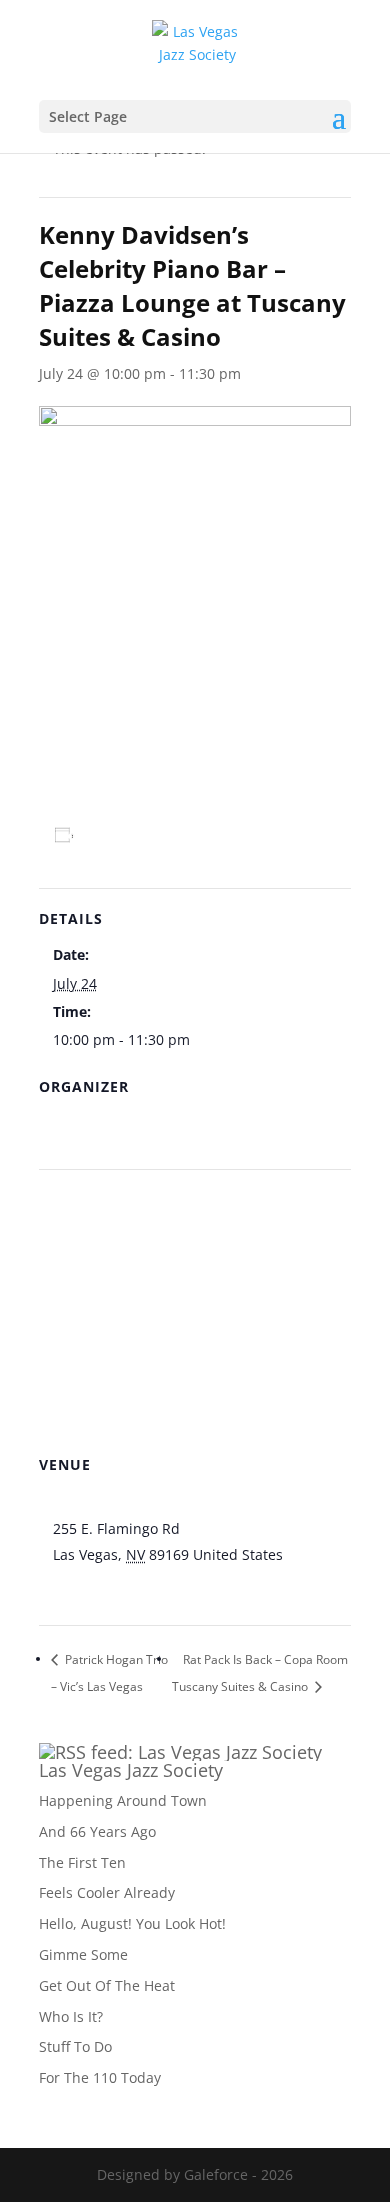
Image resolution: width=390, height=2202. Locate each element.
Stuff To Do (75, 2046)
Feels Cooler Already (107, 1892)
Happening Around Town (123, 1800)
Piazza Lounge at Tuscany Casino (163, 1502)
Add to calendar (143, 834)
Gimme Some (83, 1954)
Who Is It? (71, 2016)
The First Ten (82, 1862)
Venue (74, 1124)
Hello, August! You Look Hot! (132, 1923)
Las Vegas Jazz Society (131, 1770)
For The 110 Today (100, 2077)
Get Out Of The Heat (107, 1985)
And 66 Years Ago (97, 1831)
